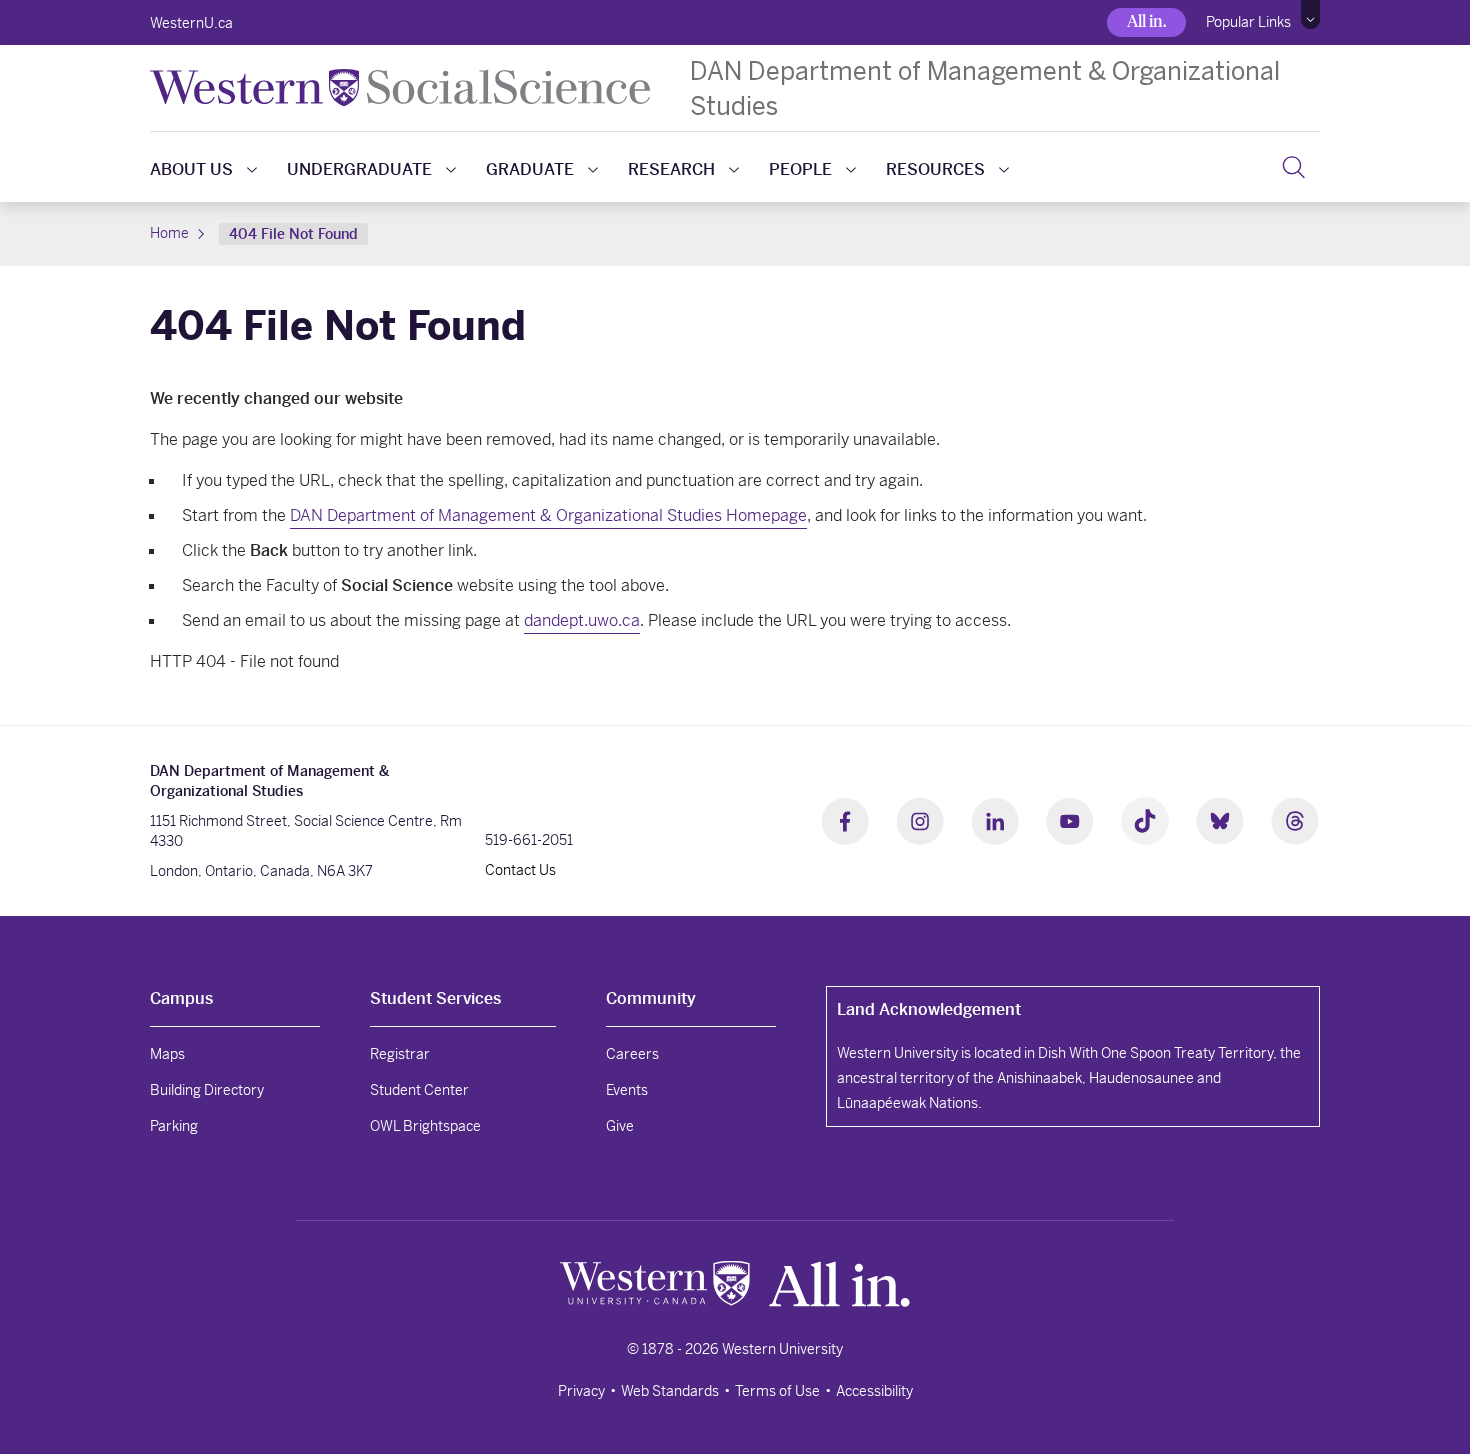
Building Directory (207, 1090)
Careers (632, 1054)
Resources (935, 169)
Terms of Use (777, 1391)
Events (627, 1090)
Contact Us (520, 870)
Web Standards (670, 1391)
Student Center (419, 1090)
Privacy (581, 1391)
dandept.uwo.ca (582, 620)
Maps (167, 1054)
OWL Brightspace (425, 1126)
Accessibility (874, 1391)
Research (671, 169)
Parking (174, 1126)
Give (620, 1126)
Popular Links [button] (1248, 22)
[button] (1310, 15)
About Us (191, 169)
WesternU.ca (191, 23)
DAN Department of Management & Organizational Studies (985, 88)
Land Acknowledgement (929, 1009)
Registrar (400, 1054)
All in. (1146, 21)
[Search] (1293, 167)
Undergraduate (359, 169)
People (800, 169)
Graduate (530, 169)
